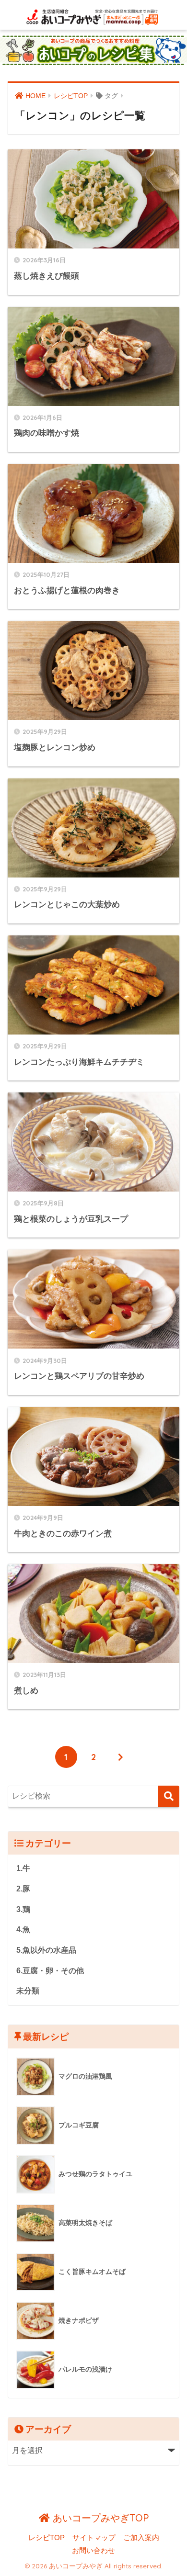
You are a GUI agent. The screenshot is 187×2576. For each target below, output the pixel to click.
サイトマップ (94, 2538)
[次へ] (121, 1757)
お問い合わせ (93, 2551)
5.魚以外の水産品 (46, 1950)
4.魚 (23, 1929)
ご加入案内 (141, 2538)
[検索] (169, 1796)
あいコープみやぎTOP (99, 2518)
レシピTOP (47, 2538)
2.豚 (23, 1889)
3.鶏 (23, 1909)
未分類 (28, 1991)
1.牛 (23, 1868)
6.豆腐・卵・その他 (50, 1971)
